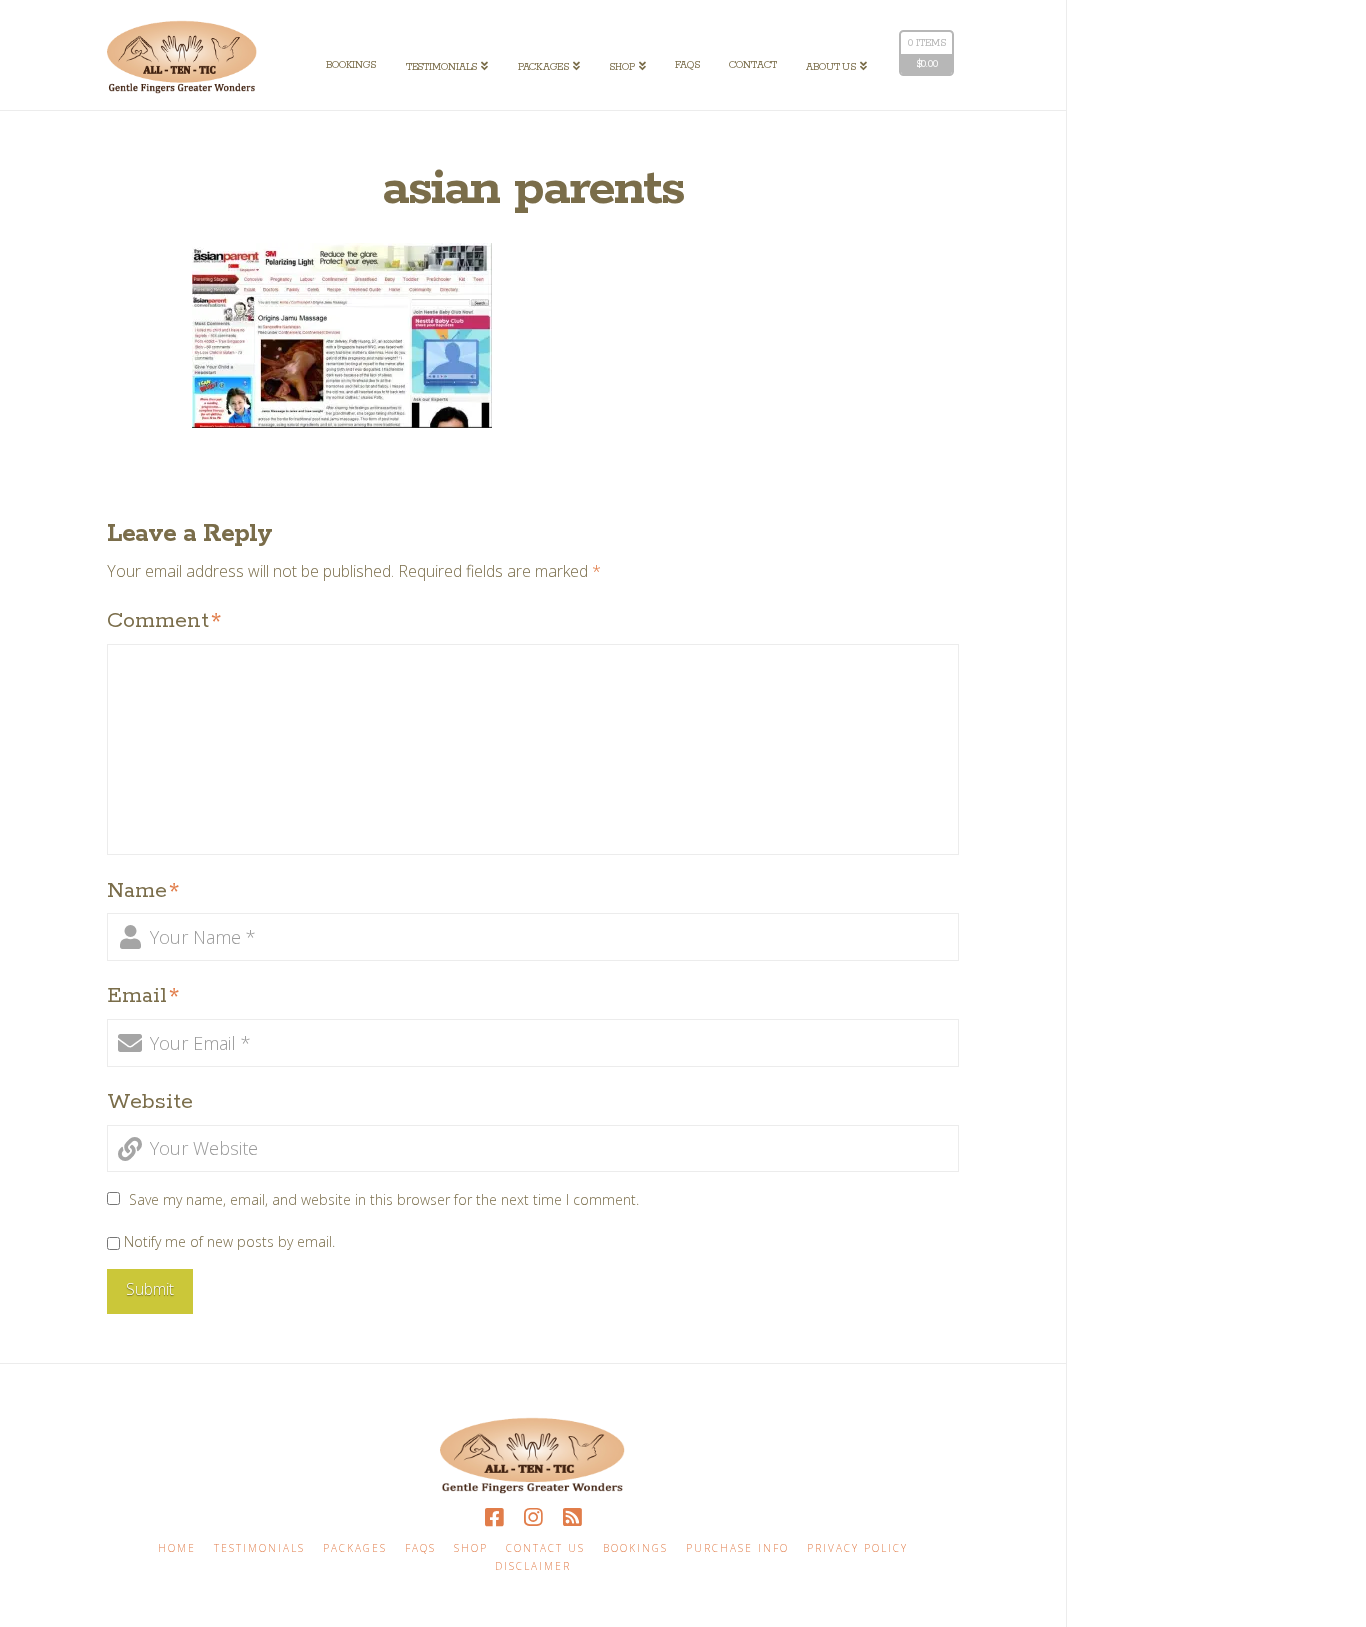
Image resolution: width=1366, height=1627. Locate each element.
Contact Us (545, 1548)
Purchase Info (737, 1548)
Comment (164, 621)
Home (177, 1548)
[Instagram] (533, 1517)
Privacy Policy (857, 1548)
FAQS (420, 1548)
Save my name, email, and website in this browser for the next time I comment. (384, 1199)
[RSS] (572, 1517)
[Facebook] (494, 1517)
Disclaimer (533, 1566)
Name (143, 891)
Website (150, 1102)
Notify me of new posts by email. (229, 1241)
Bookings (635, 1548)
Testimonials (259, 1548)
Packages (355, 1548)
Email (143, 996)
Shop (471, 1548)
